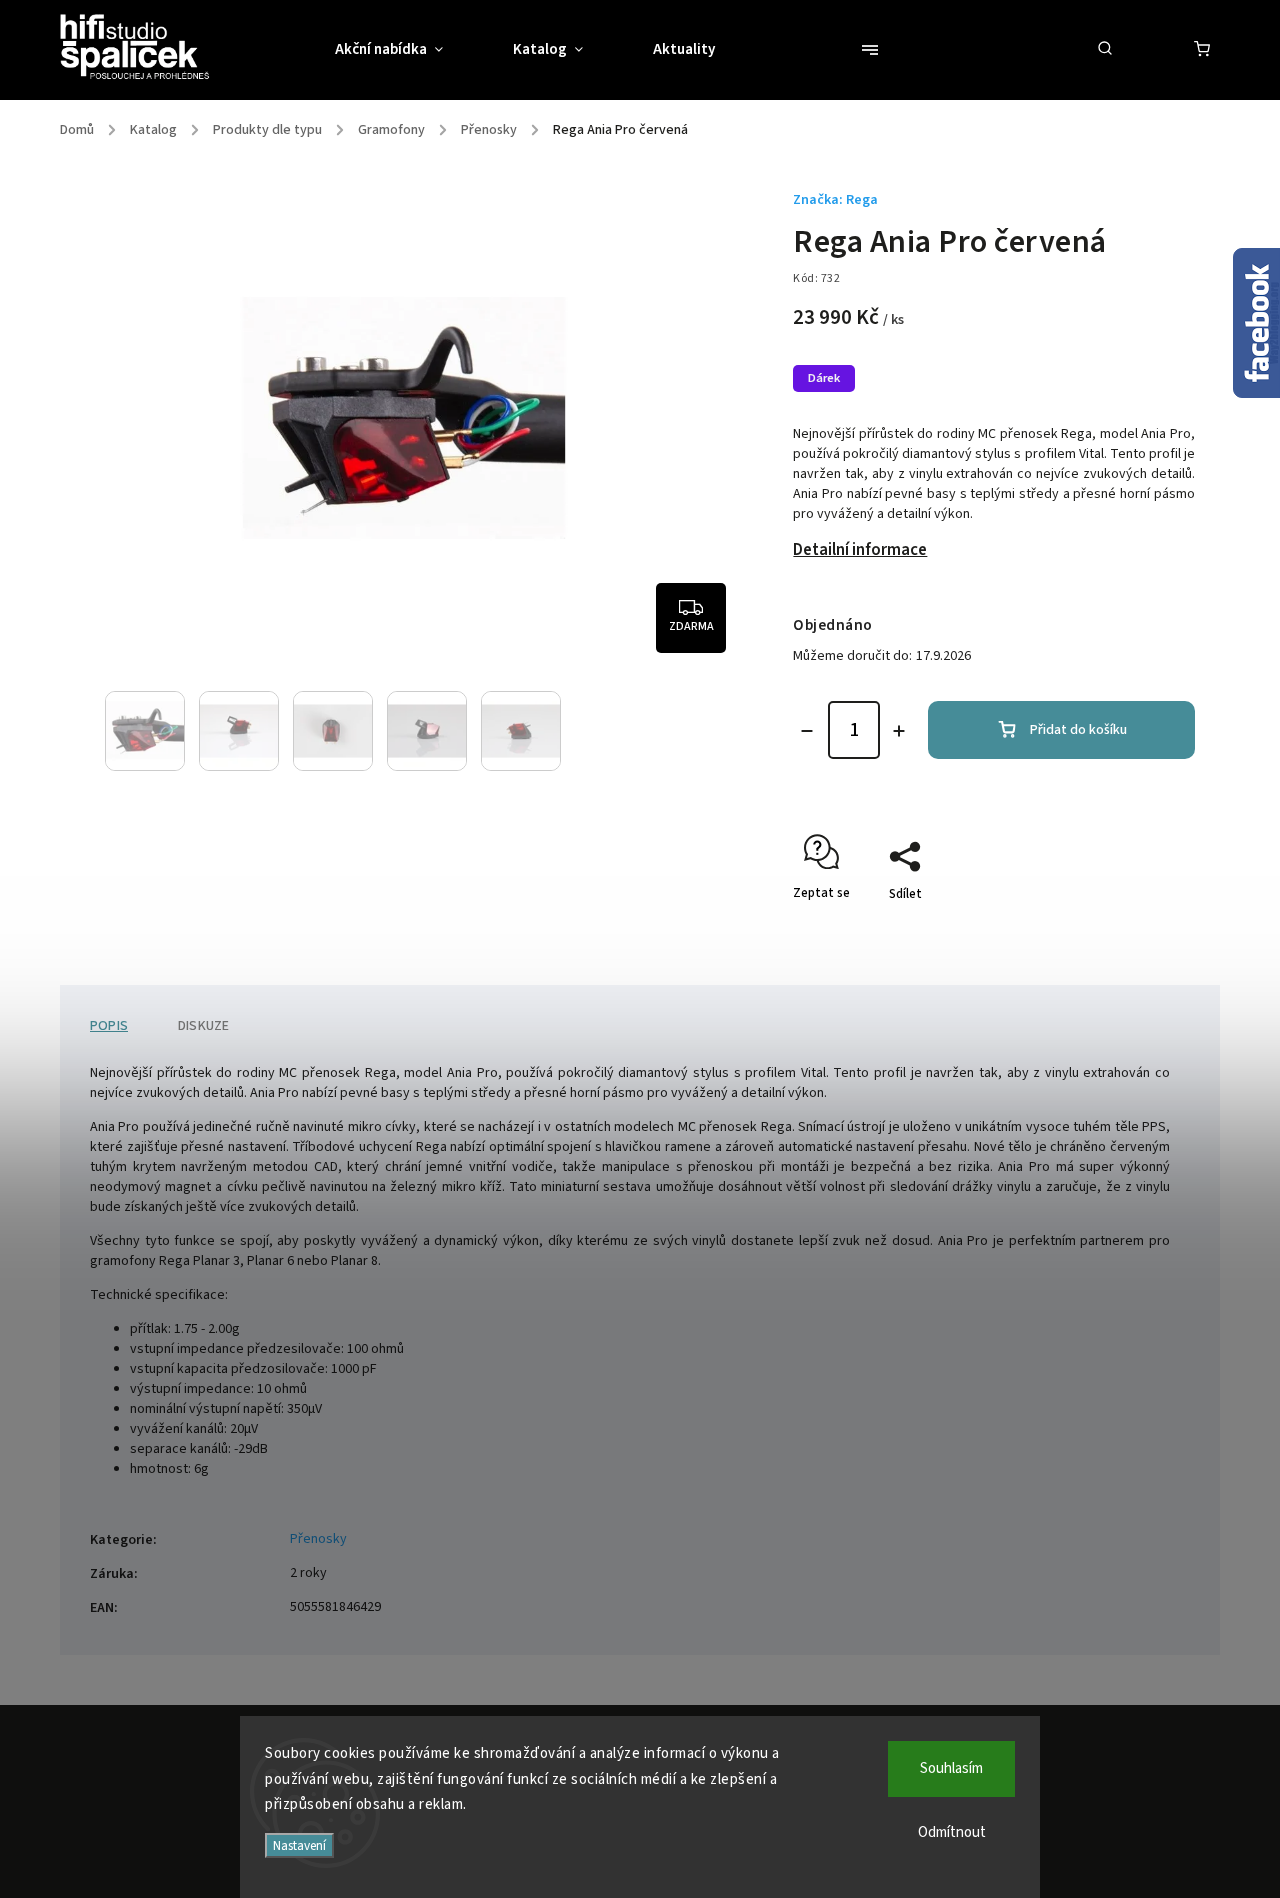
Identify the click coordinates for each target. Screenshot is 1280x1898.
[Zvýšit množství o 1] (899, 731)
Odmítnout (952, 1832)
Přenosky (318, 1539)
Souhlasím (951, 1768)
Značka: (835, 200)
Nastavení (299, 1845)
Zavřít (1132, 929)
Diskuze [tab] (203, 1026)
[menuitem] (406, 50)
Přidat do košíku (1078, 730)
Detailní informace (860, 550)
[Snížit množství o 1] (807, 731)
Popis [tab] (109, 1026)
